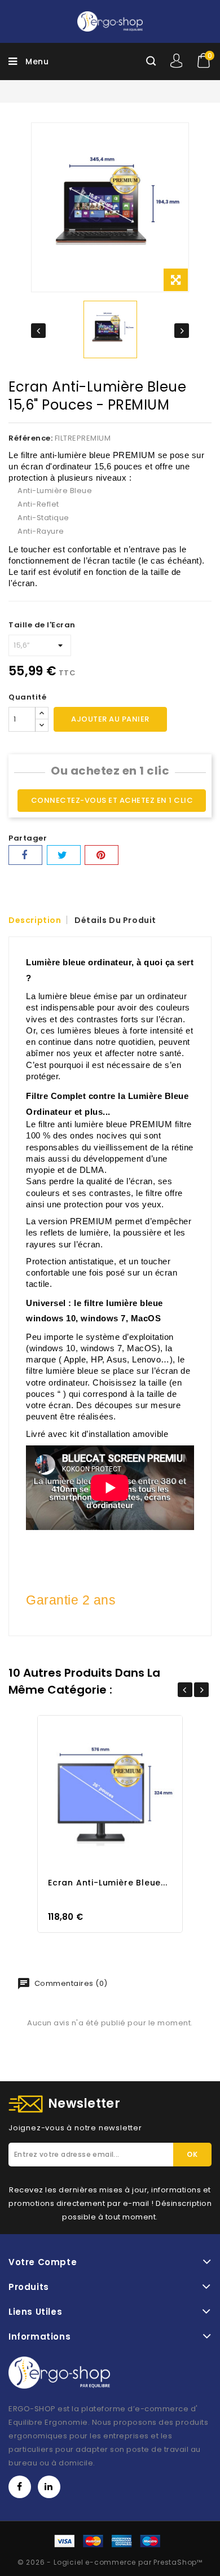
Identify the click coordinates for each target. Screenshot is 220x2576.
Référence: (30, 438)
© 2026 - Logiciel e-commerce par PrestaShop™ (110, 2562)
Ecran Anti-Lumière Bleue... (108, 1883)
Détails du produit (115, 920)
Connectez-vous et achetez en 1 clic (112, 800)
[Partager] (25, 855)
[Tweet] (64, 855)
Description (35, 920)
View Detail (121, 1793)
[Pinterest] (102, 855)
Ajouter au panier (110, 719)
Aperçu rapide (99, 1793)
